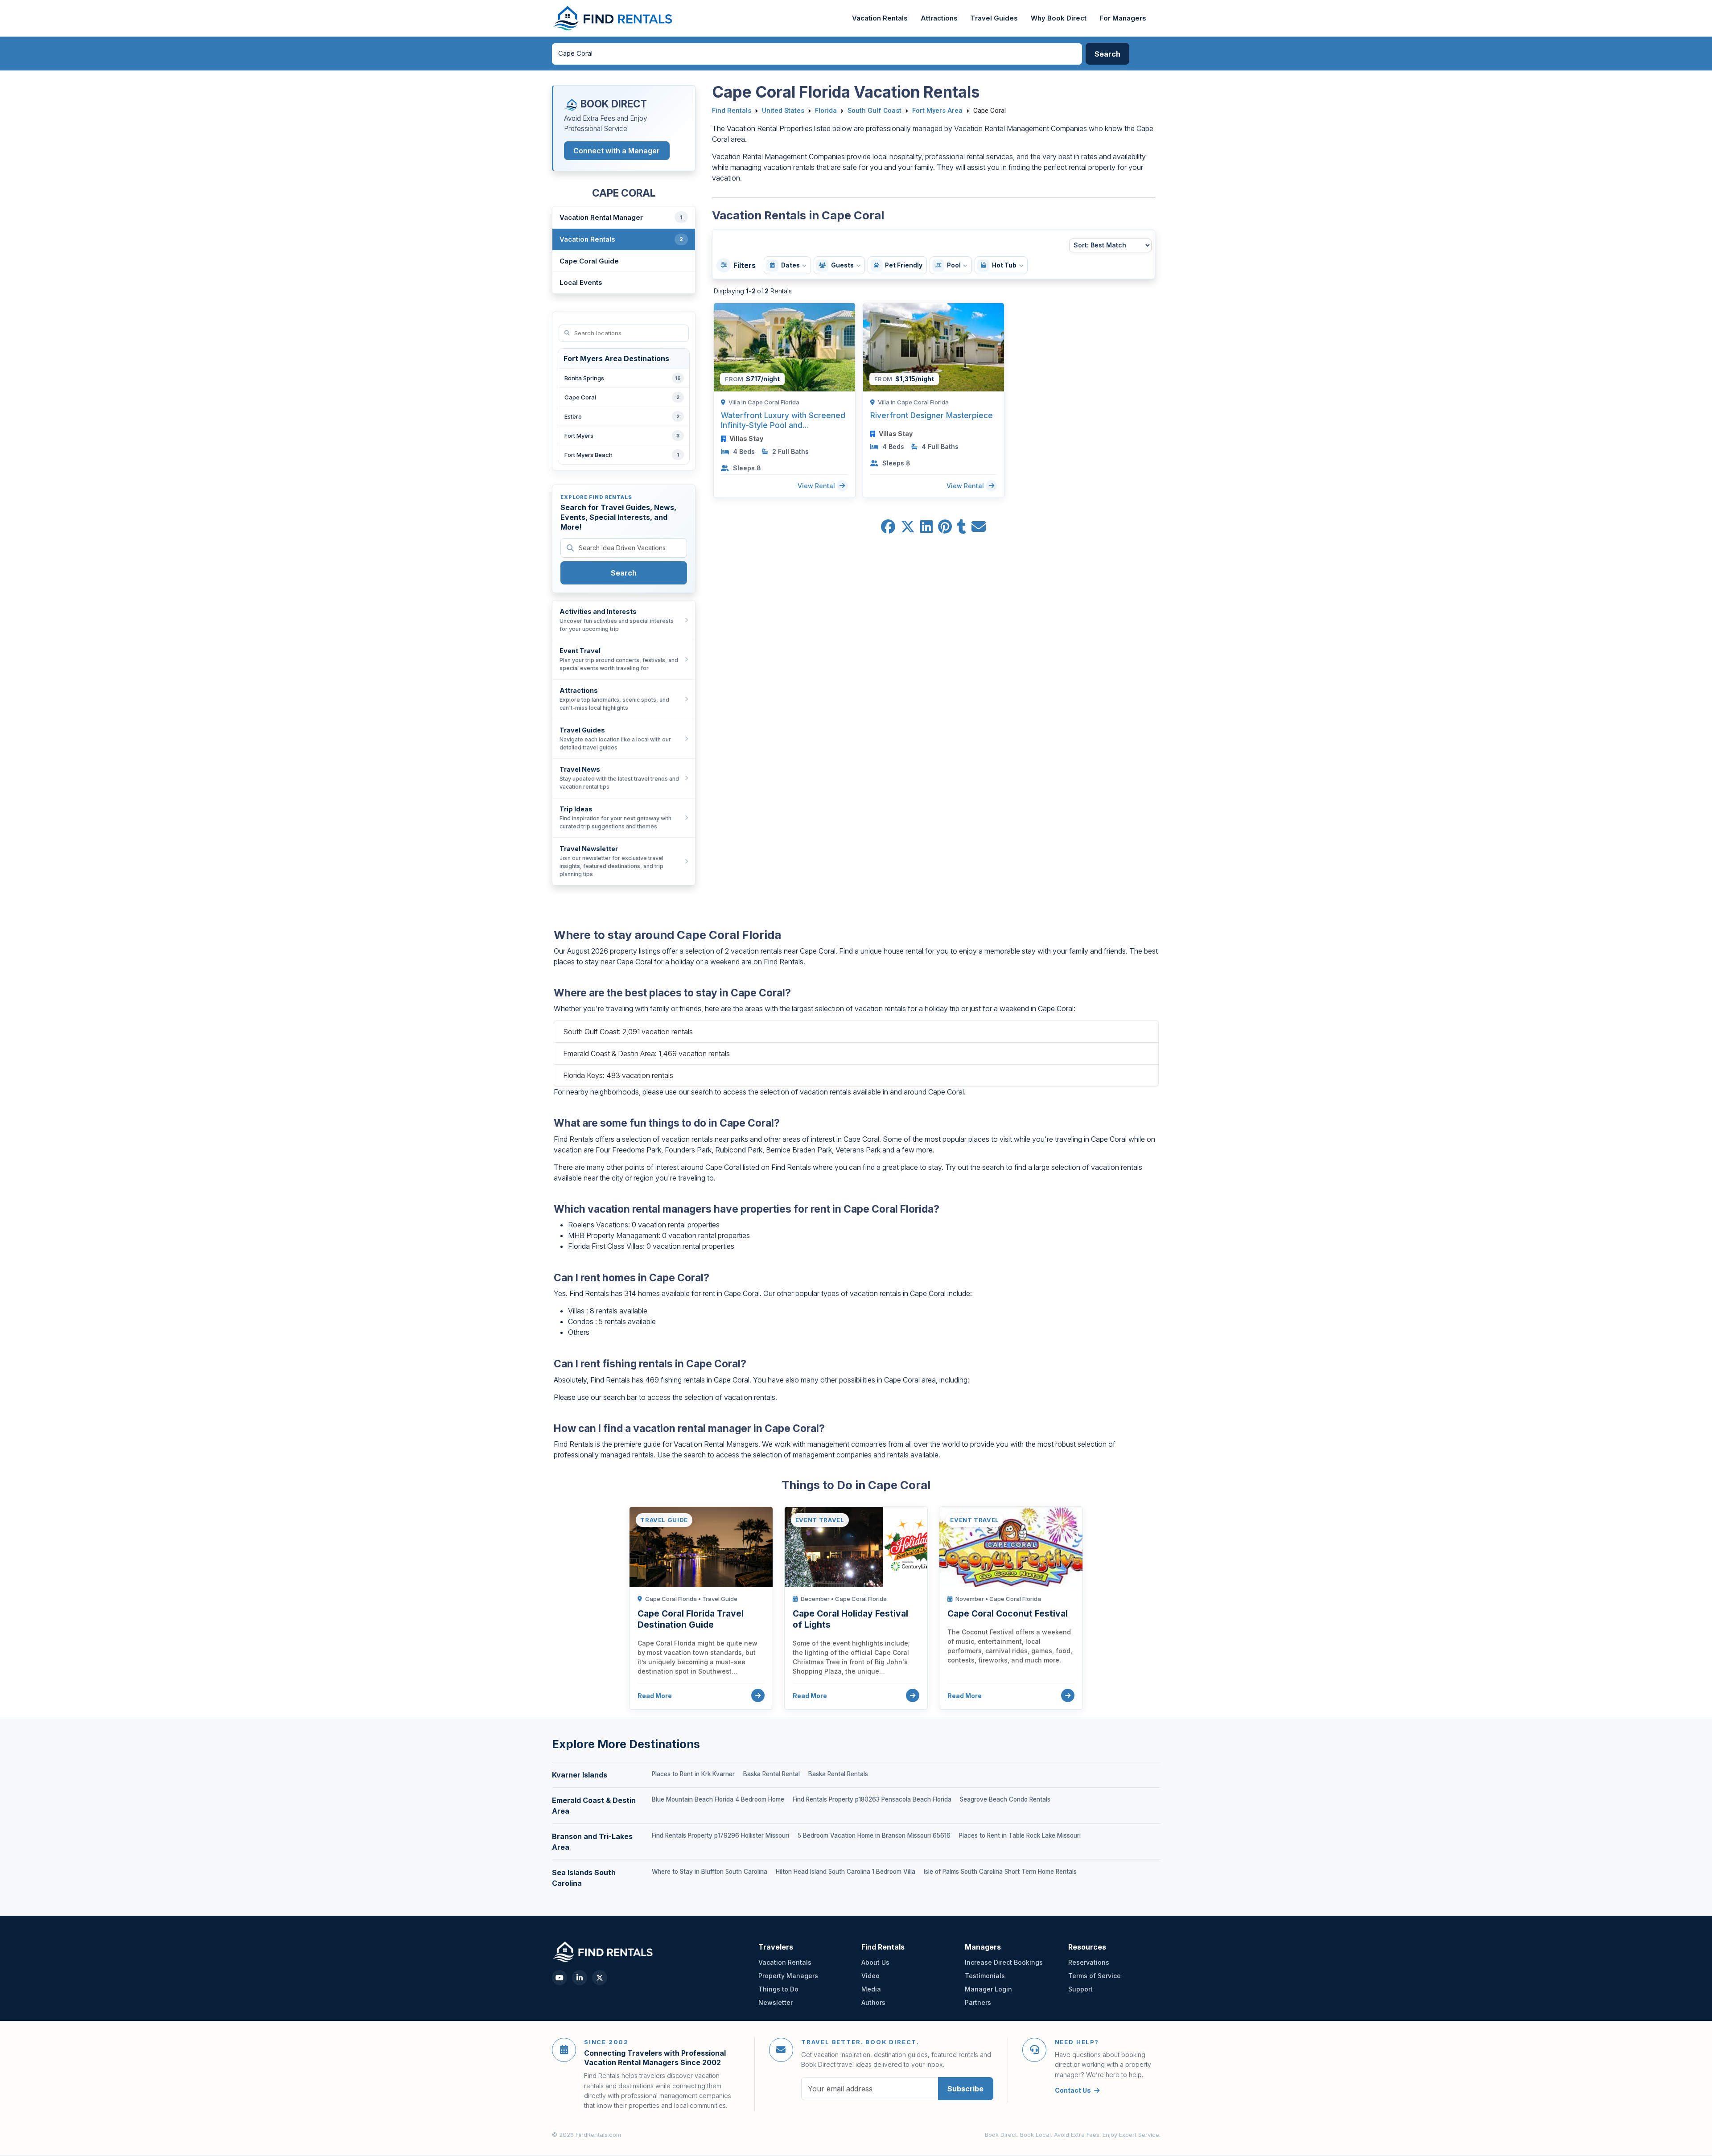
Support (1080, 1989)
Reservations (1089, 1962)
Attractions (939, 18)
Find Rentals (732, 111)
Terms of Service (1095, 1976)
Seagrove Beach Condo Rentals (1005, 1799)
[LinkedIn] (580, 1978)
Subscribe (965, 2089)
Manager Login (988, 1989)
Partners (978, 2002)
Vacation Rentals (880, 18)
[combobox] (817, 54)
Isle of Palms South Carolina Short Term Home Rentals (1000, 1872)
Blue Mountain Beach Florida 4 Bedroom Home (718, 1799)
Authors (873, 2002)
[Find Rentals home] (613, 18)
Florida (826, 111)
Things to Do (778, 1989)
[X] (600, 1978)
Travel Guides (994, 18)
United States (783, 111)
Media (871, 1989)
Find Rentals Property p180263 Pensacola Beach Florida (872, 1799)
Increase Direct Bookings (1004, 1962)
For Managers (1123, 18)
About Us (875, 1962)
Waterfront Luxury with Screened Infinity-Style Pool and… (783, 420)
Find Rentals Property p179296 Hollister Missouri (720, 1835)
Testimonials (985, 1976)
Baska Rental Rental (772, 1774)
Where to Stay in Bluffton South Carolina (710, 1872)
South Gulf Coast (875, 111)
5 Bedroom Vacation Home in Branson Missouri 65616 (874, 1835)
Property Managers (788, 1976)
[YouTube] (560, 1978)
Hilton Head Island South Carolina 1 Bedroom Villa (846, 1872)
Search (624, 573)
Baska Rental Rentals (838, 1774)
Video (870, 1976)
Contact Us (1073, 2090)
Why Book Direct (1059, 18)
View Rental (817, 485)
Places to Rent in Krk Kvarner (693, 1774)
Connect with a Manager (617, 151)
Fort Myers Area (937, 111)
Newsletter (776, 2002)
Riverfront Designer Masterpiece (932, 415)
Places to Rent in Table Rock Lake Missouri (1020, 1835)
